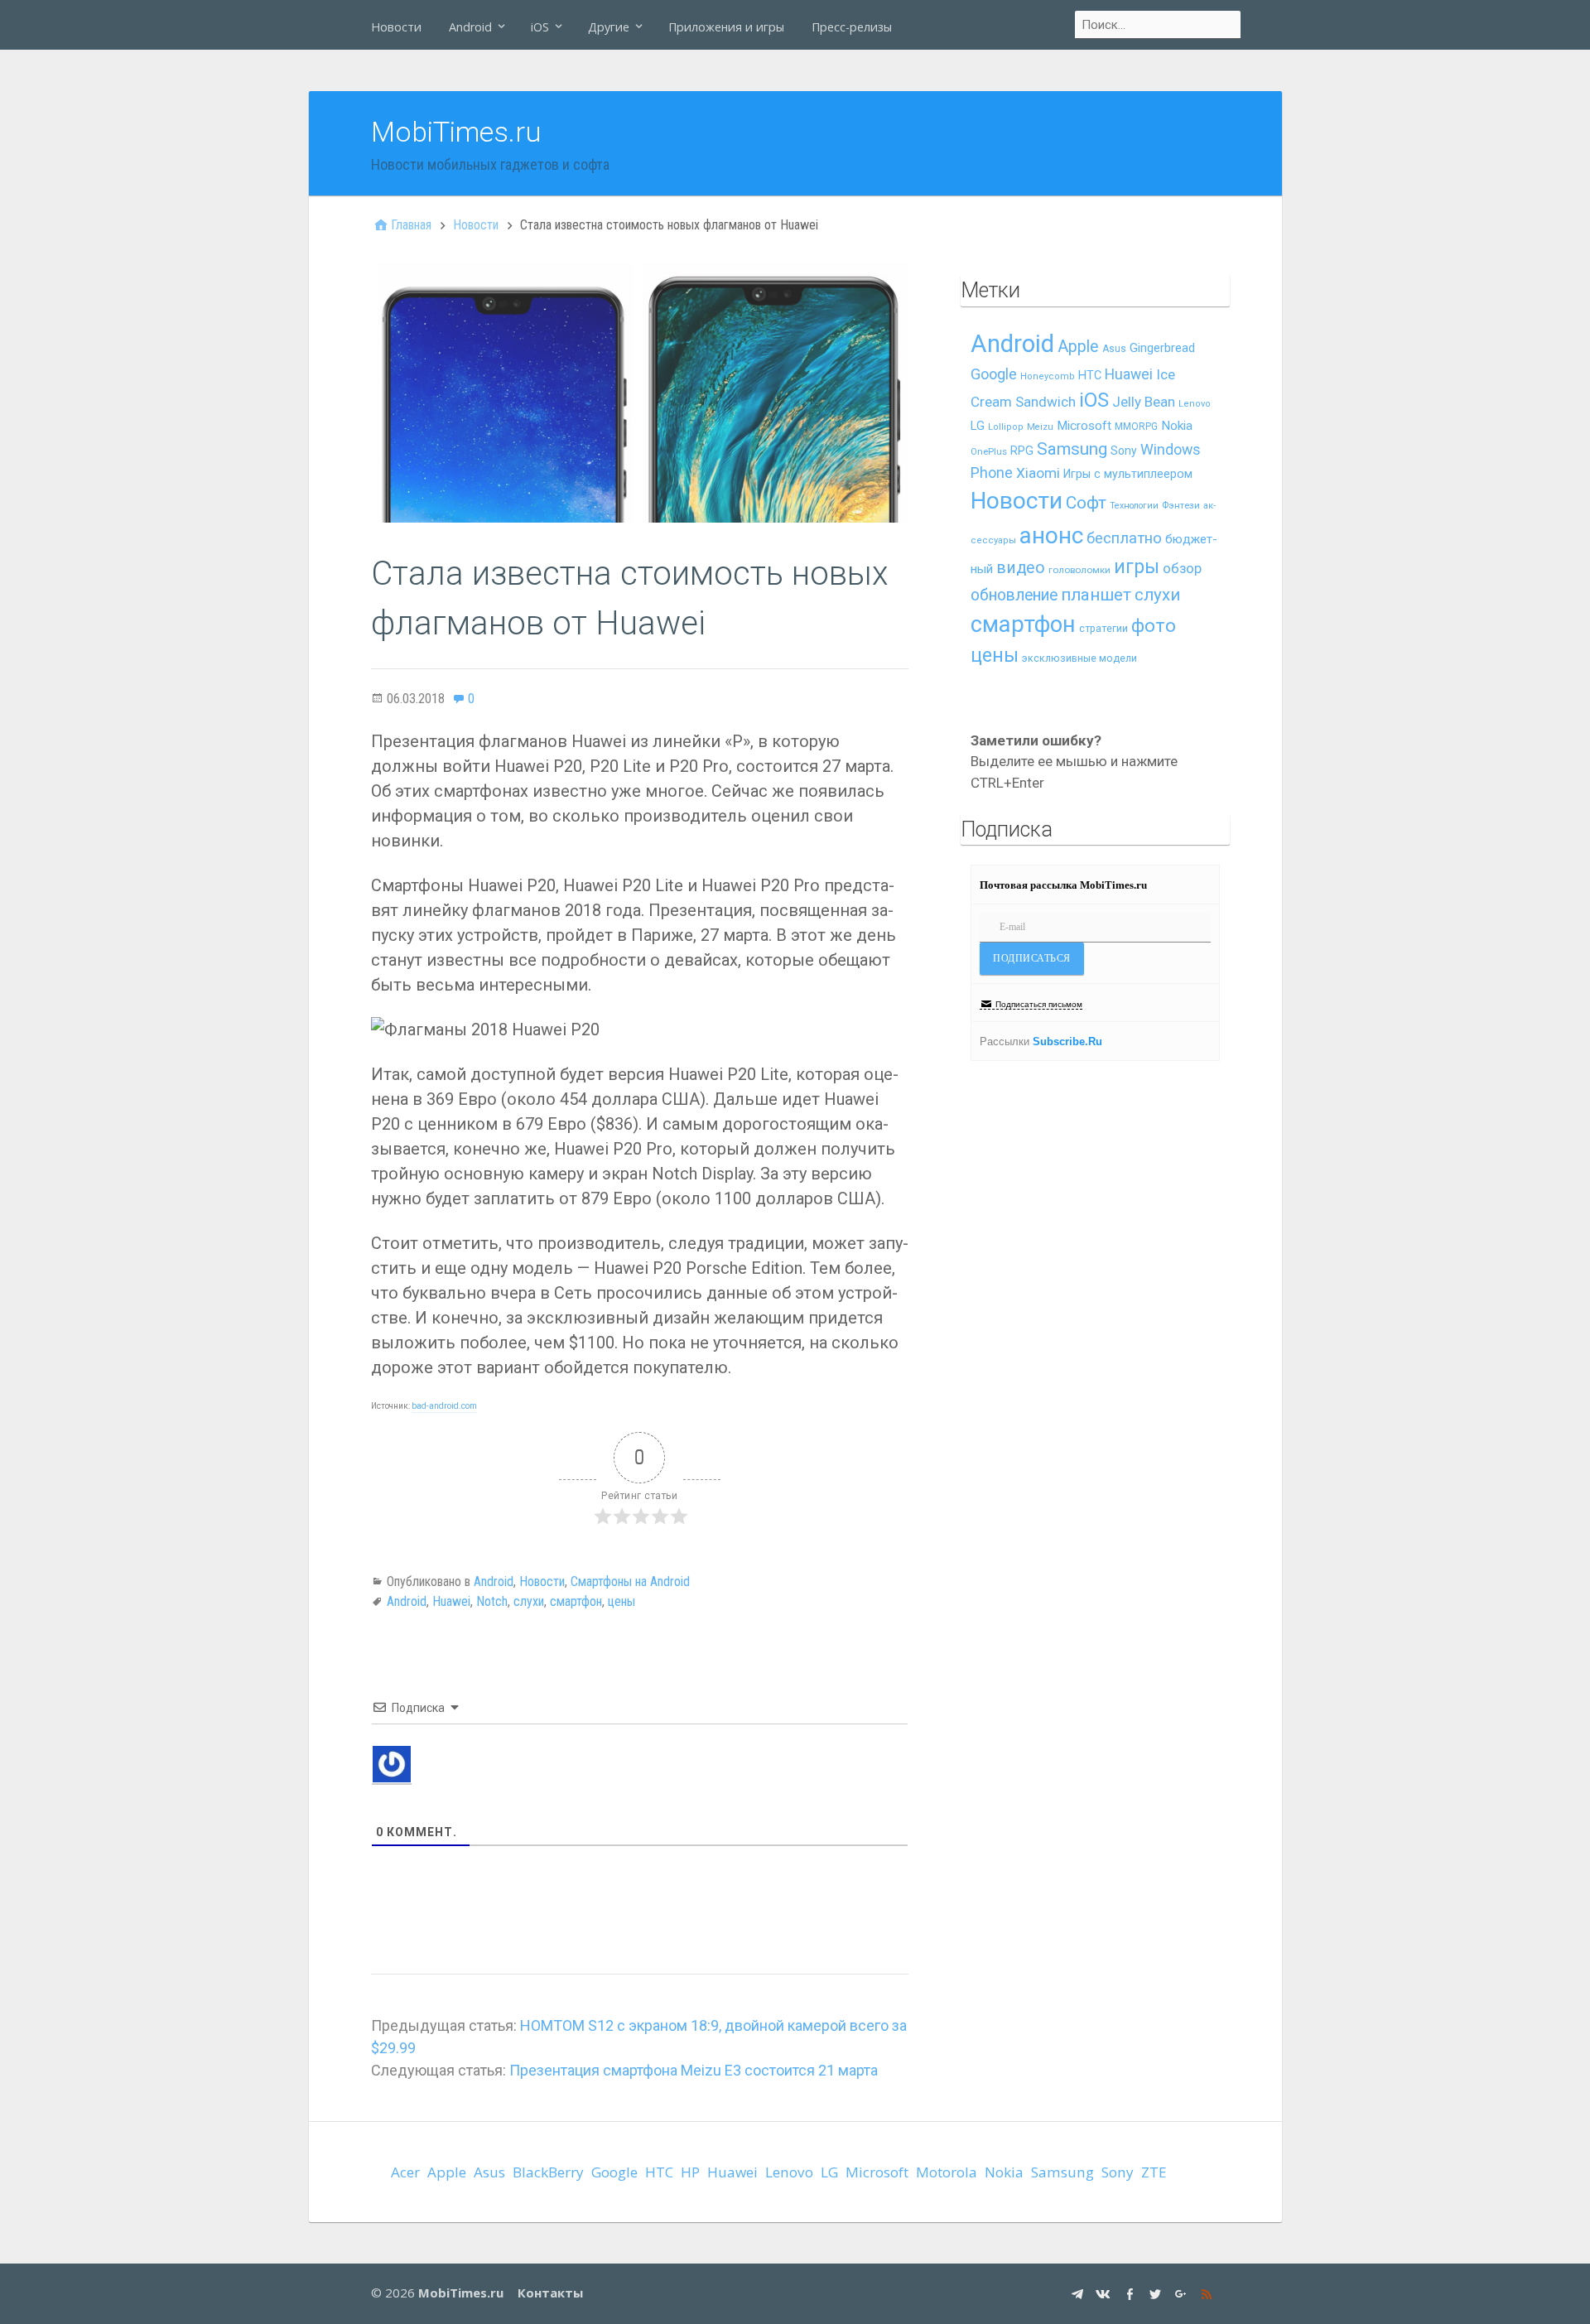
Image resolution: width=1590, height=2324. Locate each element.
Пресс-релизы (852, 27)
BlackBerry (548, 2172)
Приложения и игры (726, 27)
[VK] (1105, 2293)
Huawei (451, 1601)
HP (690, 2172)
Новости (396, 27)
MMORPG (1136, 427)
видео (1021, 568)
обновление (1014, 595)
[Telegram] (1079, 2293)
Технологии (1134, 506)
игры (1137, 567)
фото (1154, 626)
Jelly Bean (1144, 402)
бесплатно (1124, 538)
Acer (405, 2172)
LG (978, 426)
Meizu (1040, 427)
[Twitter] (1157, 2293)
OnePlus (989, 452)
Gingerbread (1162, 348)
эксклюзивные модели (1079, 658)
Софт (1086, 503)
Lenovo (1195, 404)
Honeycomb (1048, 376)
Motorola (947, 2172)
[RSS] (1209, 2293)
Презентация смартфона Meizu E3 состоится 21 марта (694, 2070)
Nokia (1177, 426)
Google (994, 374)
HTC (1090, 376)
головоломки (1079, 570)
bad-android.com (444, 1406)
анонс (1051, 535)
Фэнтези (1181, 505)
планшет (1096, 595)
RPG (1022, 451)
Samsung (1072, 449)
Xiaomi (1038, 473)
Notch (492, 1601)
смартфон (576, 1601)
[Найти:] (1159, 25)
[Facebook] (1132, 2293)
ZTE (1154, 2172)
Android (470, 27)
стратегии (1103, 628)
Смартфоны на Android (630, 1581)
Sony (1124, 451)
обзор (1182, 568)
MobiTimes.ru (456, 132)
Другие (609, 27)
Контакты (550, 2293)
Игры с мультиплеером (1128, 474)
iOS (540, 27)
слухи (529, 1601)
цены (622, 1601)
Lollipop (1006, 427)
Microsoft (1084, 426)
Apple (1078, 347)
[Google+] (1183, 2293)
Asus (1114, 349)
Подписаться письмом (1039, 1004)
